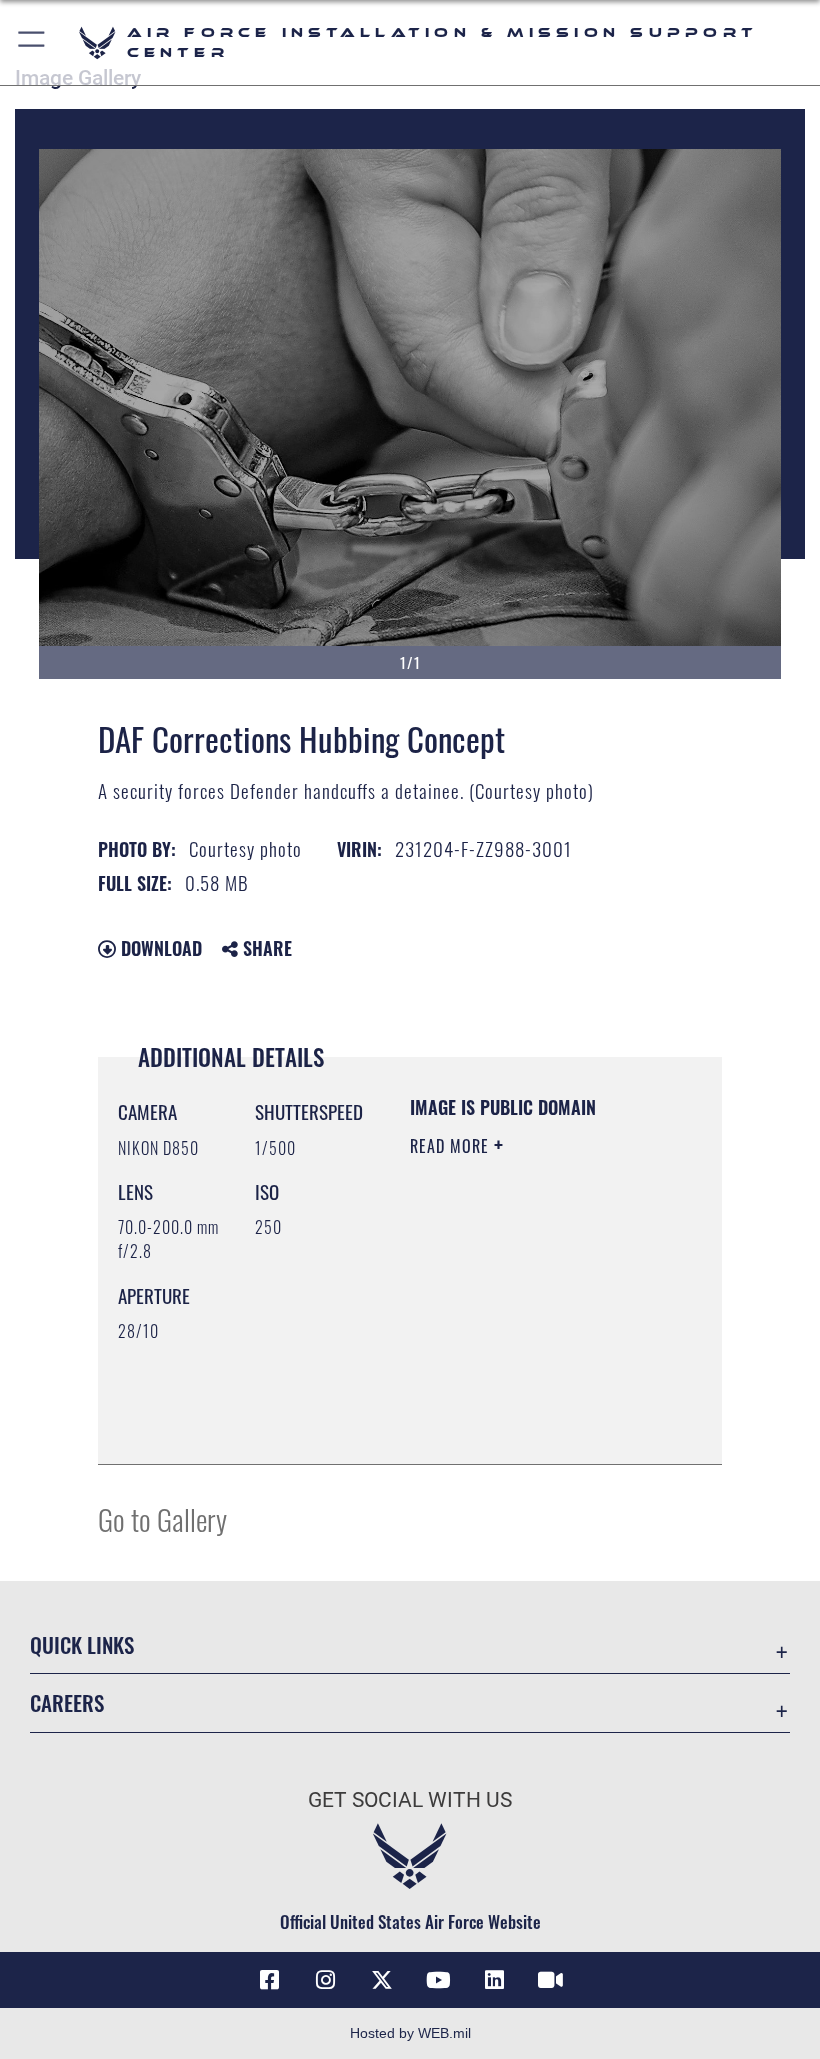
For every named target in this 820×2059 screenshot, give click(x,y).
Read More (452, 1146)
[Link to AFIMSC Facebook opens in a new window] (270, 1980)
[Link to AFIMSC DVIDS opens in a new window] (550, 1980)
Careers (67, 1702)
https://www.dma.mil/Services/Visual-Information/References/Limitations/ (531, 1427)
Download (159, 948)
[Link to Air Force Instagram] (326, 1980)
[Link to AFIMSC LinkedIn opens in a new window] (494, 1980)
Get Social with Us (410, 1800)
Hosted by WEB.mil (410, 2033)
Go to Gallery (162, 1518)
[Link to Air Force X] (382, 1980)
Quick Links (82, 1644)
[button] (32, 42)
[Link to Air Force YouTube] (438, 1980)
